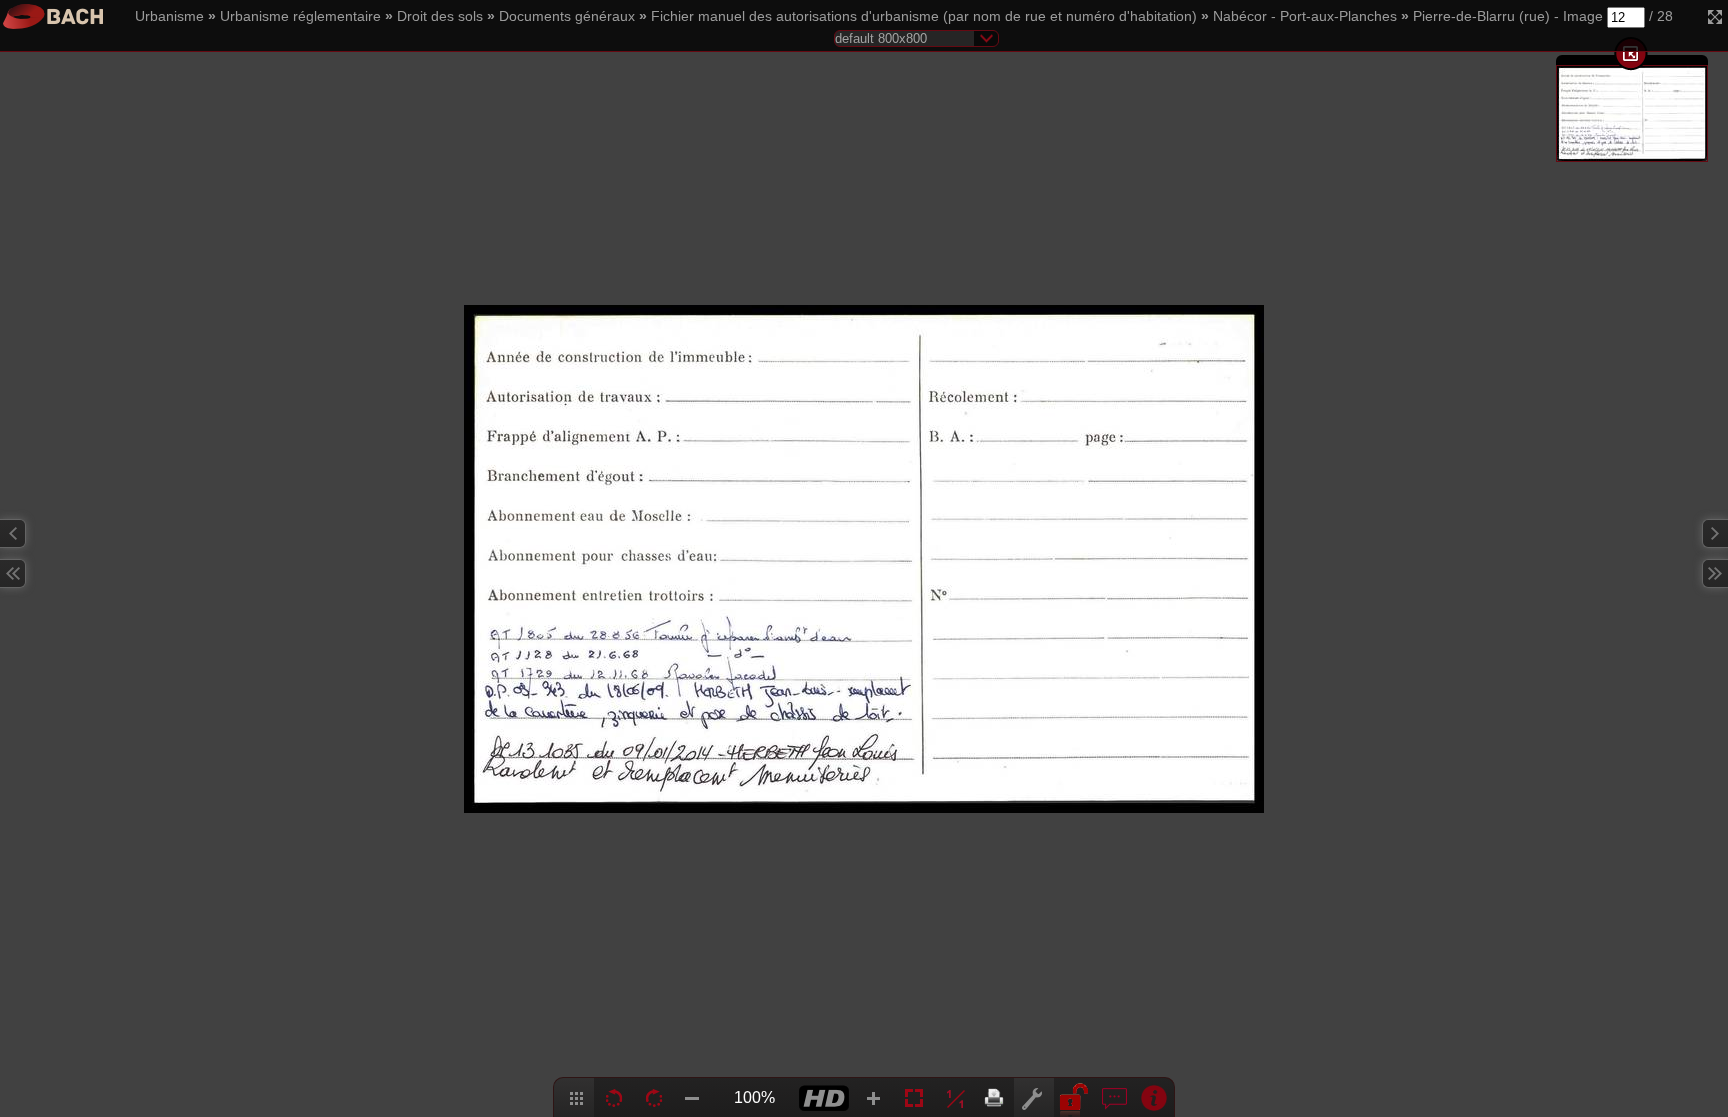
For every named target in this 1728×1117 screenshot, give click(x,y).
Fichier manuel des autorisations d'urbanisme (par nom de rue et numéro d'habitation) (924, 16)
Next (1715, 533)
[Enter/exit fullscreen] (1715, 17)
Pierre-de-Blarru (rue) (1481, 16)
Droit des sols (440, 16)
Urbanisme (169, 16)
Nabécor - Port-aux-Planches (1305, 16)
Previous (13, 533)
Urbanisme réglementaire (300, 16)
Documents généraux (567, 16)
